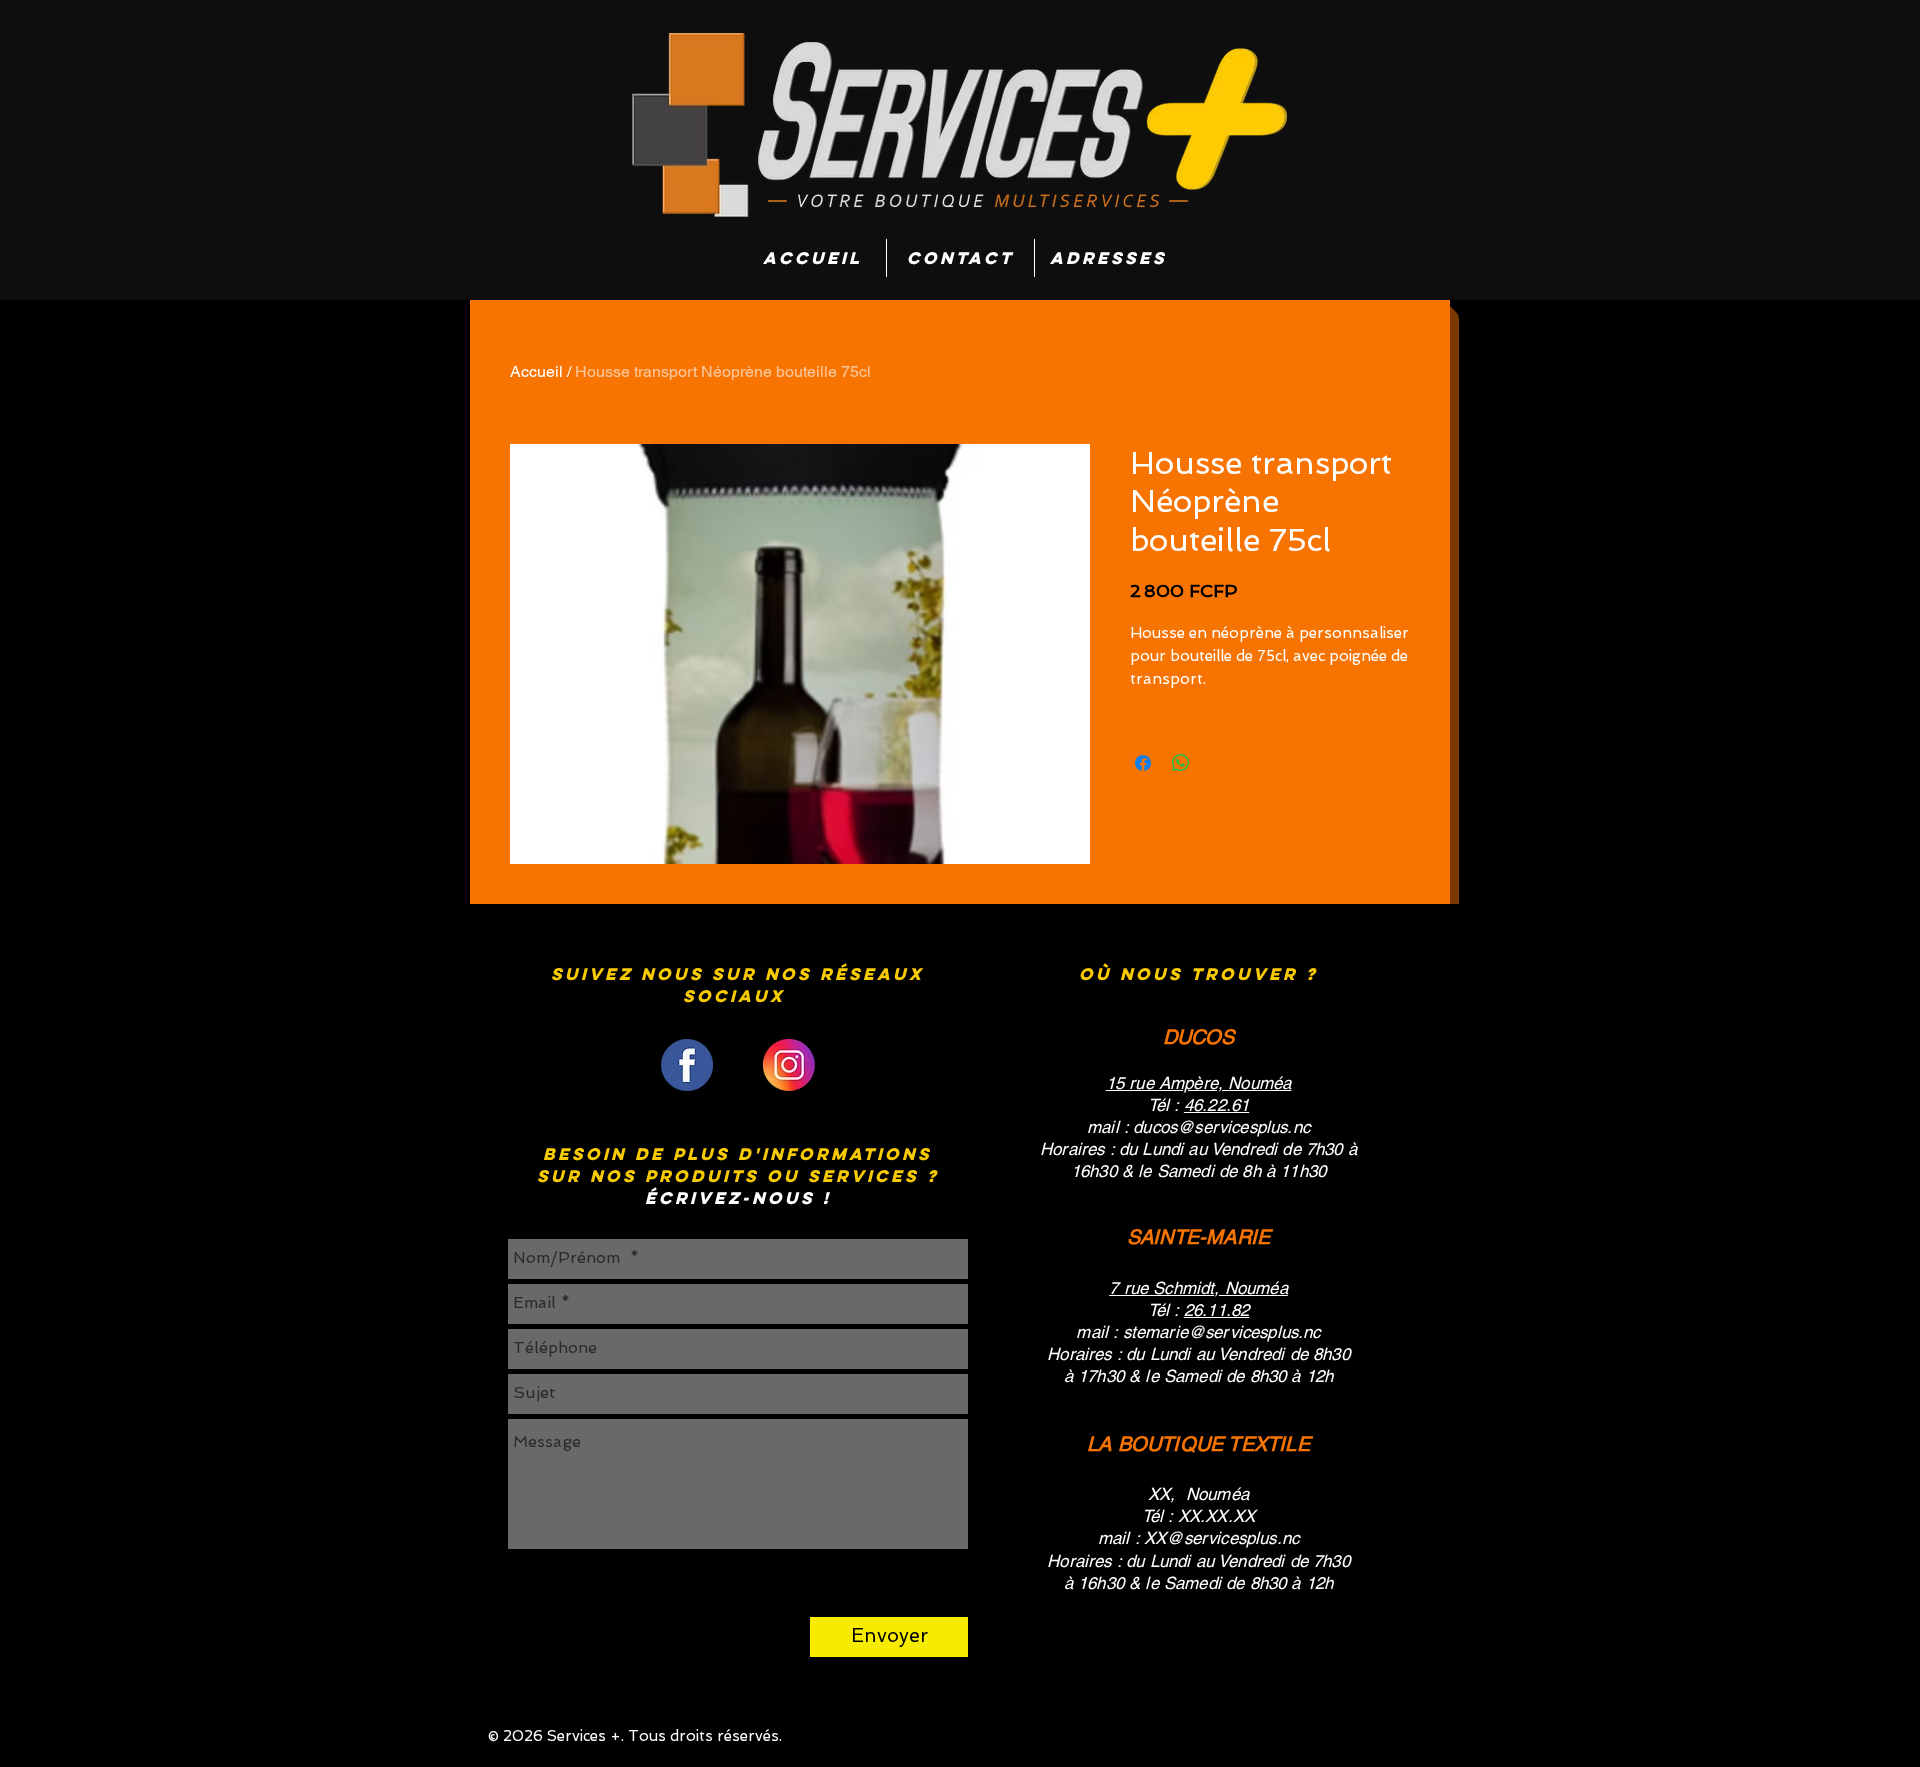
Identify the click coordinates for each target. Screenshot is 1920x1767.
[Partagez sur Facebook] (1143, 763)
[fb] (687, 1065)
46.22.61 (1216, 1105)
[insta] (789, 1065)
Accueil (536, 371)
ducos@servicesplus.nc (1221, 1127)
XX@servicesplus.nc (1221, 1538)
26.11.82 (1216, 1310)
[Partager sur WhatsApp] (1181, 763)
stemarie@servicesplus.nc (1222, 1332)
